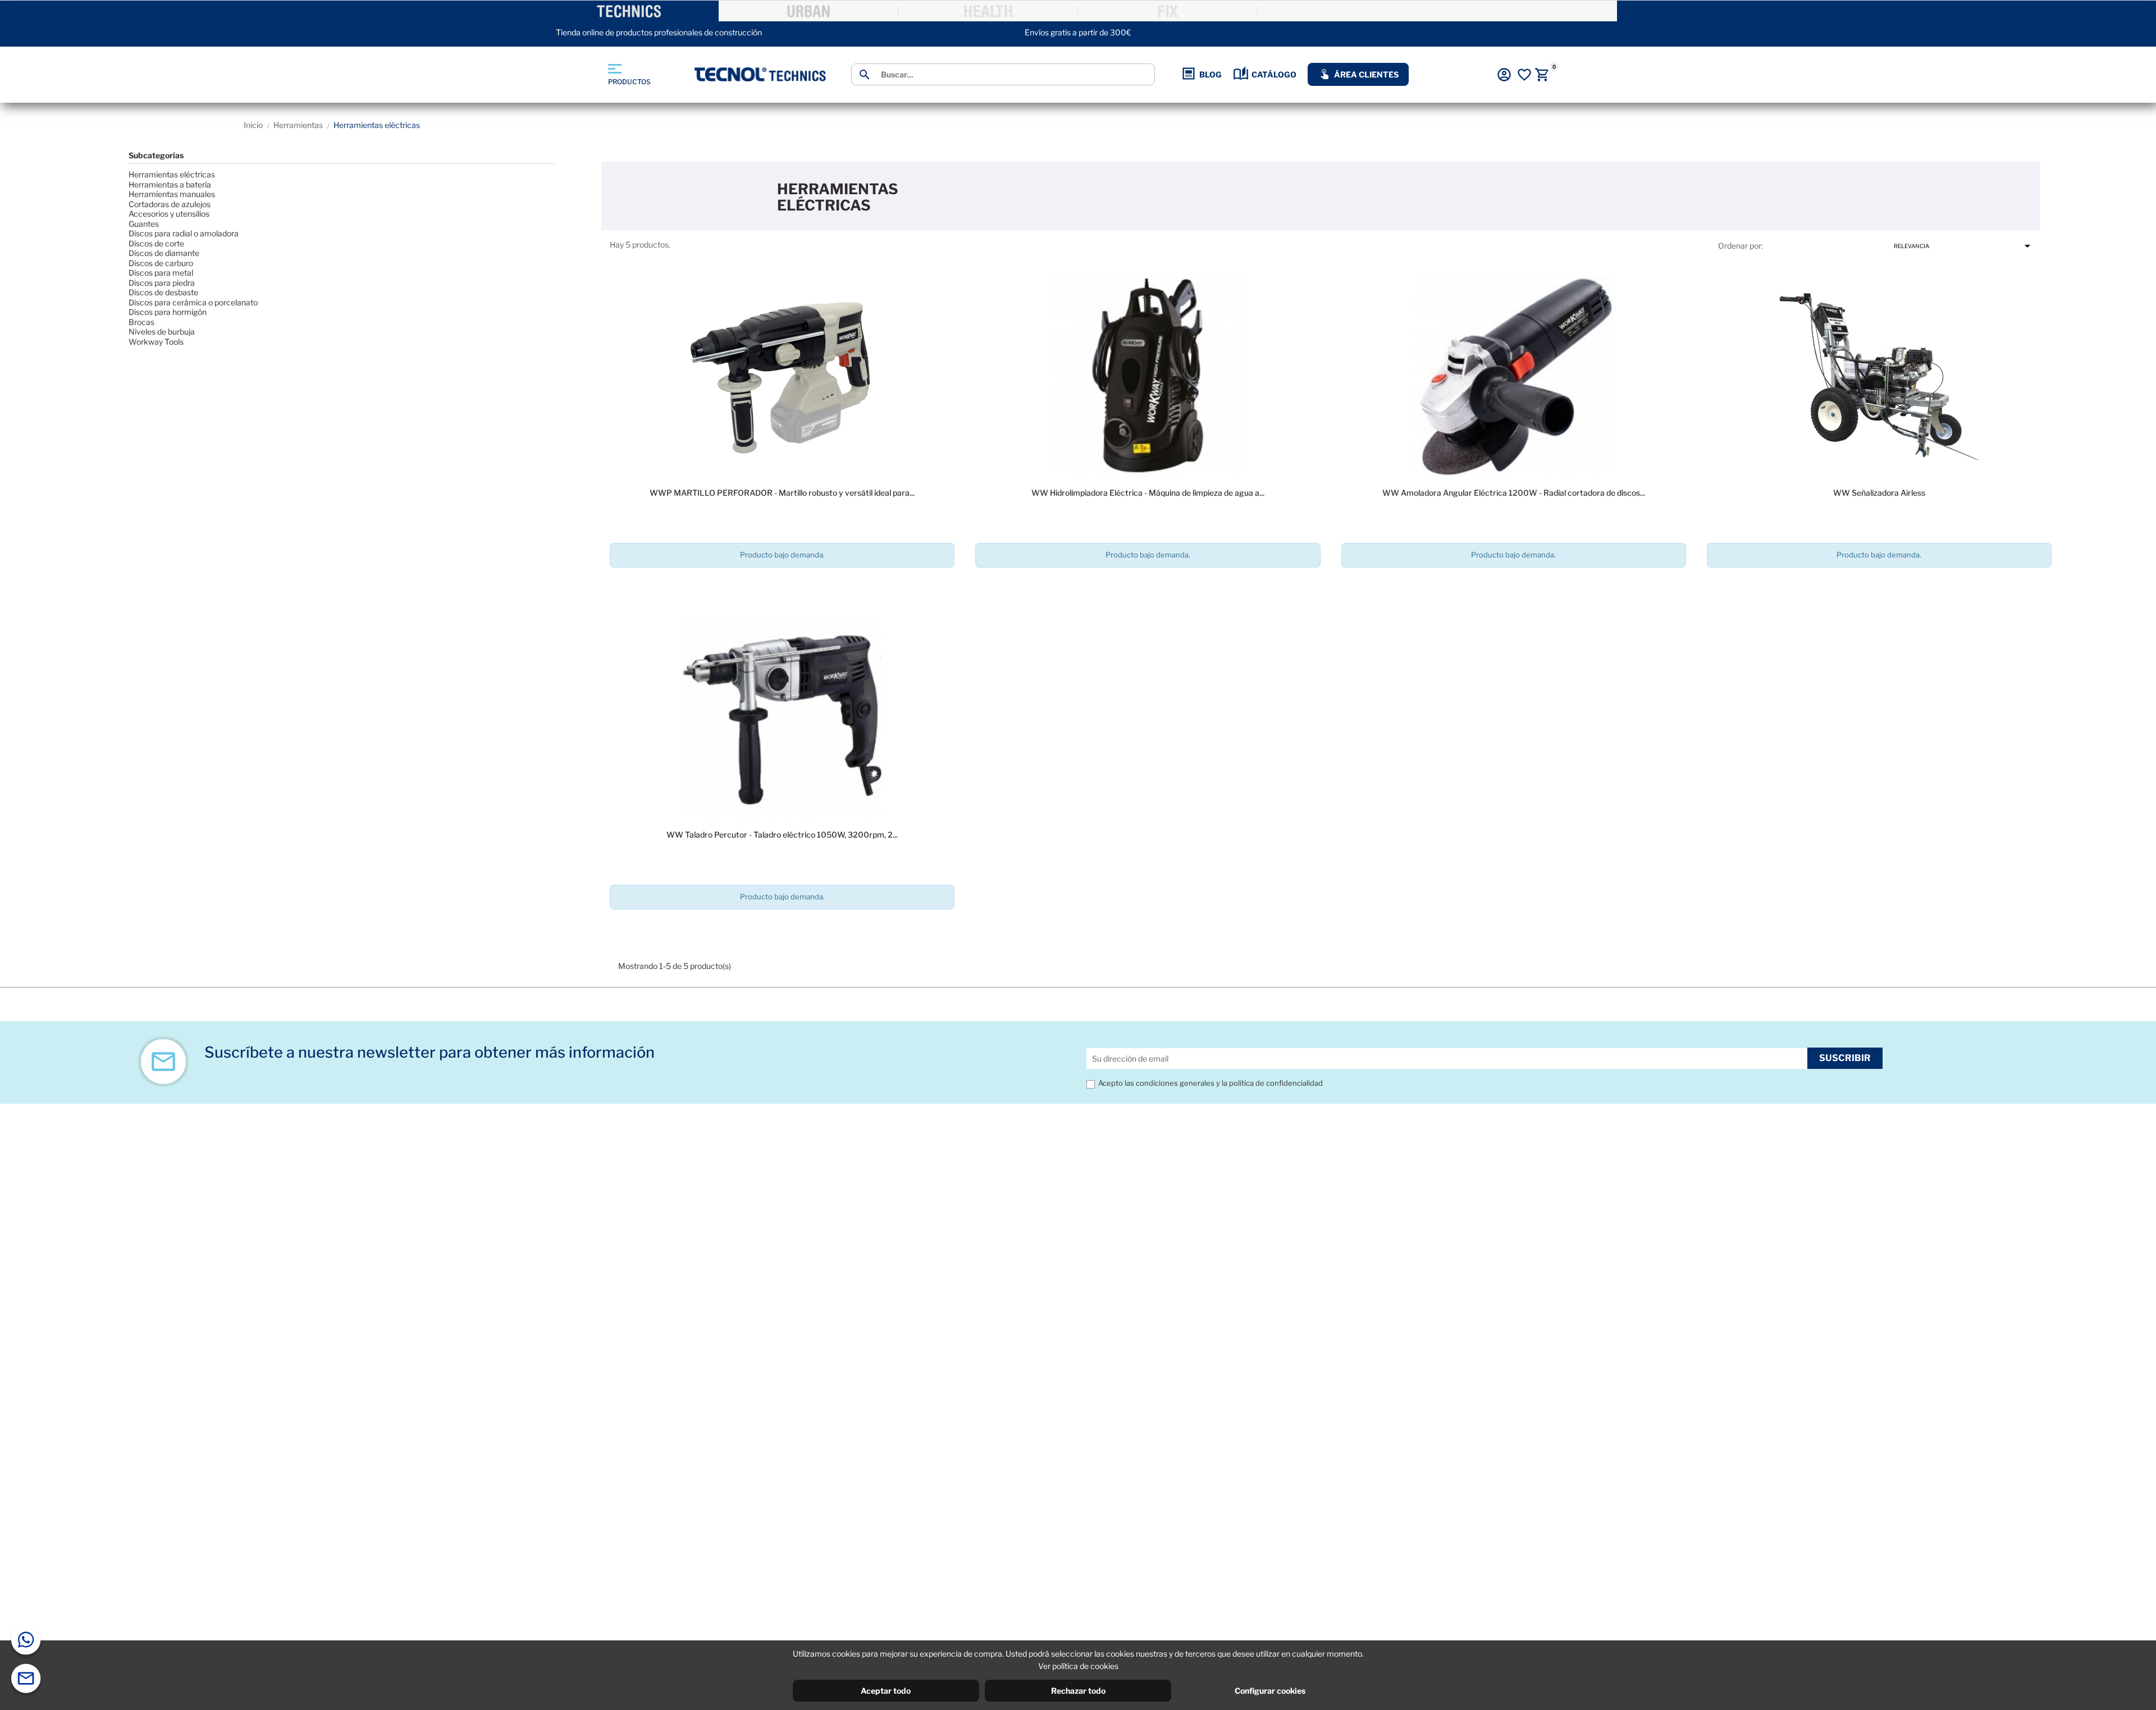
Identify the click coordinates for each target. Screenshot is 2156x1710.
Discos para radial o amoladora (184, 233)
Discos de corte (156, 243)
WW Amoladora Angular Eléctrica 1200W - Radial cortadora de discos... (1514, 493)
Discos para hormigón (168, 312)
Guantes (144, 224)
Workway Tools (156, 342)
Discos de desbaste (163, 292)
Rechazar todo (1078, 1691)
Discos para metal (161, 273)
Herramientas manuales (172, 194)
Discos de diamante (164, 253)
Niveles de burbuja (162, 332)
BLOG (1211, 74)
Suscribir (1845, 1058)
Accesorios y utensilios (169, 214)
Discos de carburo (161, 263)
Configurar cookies (1270, 1691)
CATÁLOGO (1274, 74)
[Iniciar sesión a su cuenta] (1504, 75)
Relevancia (1964, 246)
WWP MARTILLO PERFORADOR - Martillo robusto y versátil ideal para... (782, 493)
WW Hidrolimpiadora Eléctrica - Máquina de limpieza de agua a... (1148, 493)
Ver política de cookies (1078, 1666)
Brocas (141, 322)
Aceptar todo (886, 1691)
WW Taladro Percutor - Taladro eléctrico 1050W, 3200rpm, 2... (782, 835)
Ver (782, 587)
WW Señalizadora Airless (1879, 493)
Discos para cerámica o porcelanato (193, 302)
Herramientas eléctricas (172, 174)
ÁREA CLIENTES (1366, 74)
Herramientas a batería (170, 184)
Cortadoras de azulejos (170, 204)
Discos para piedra (162, 283)
